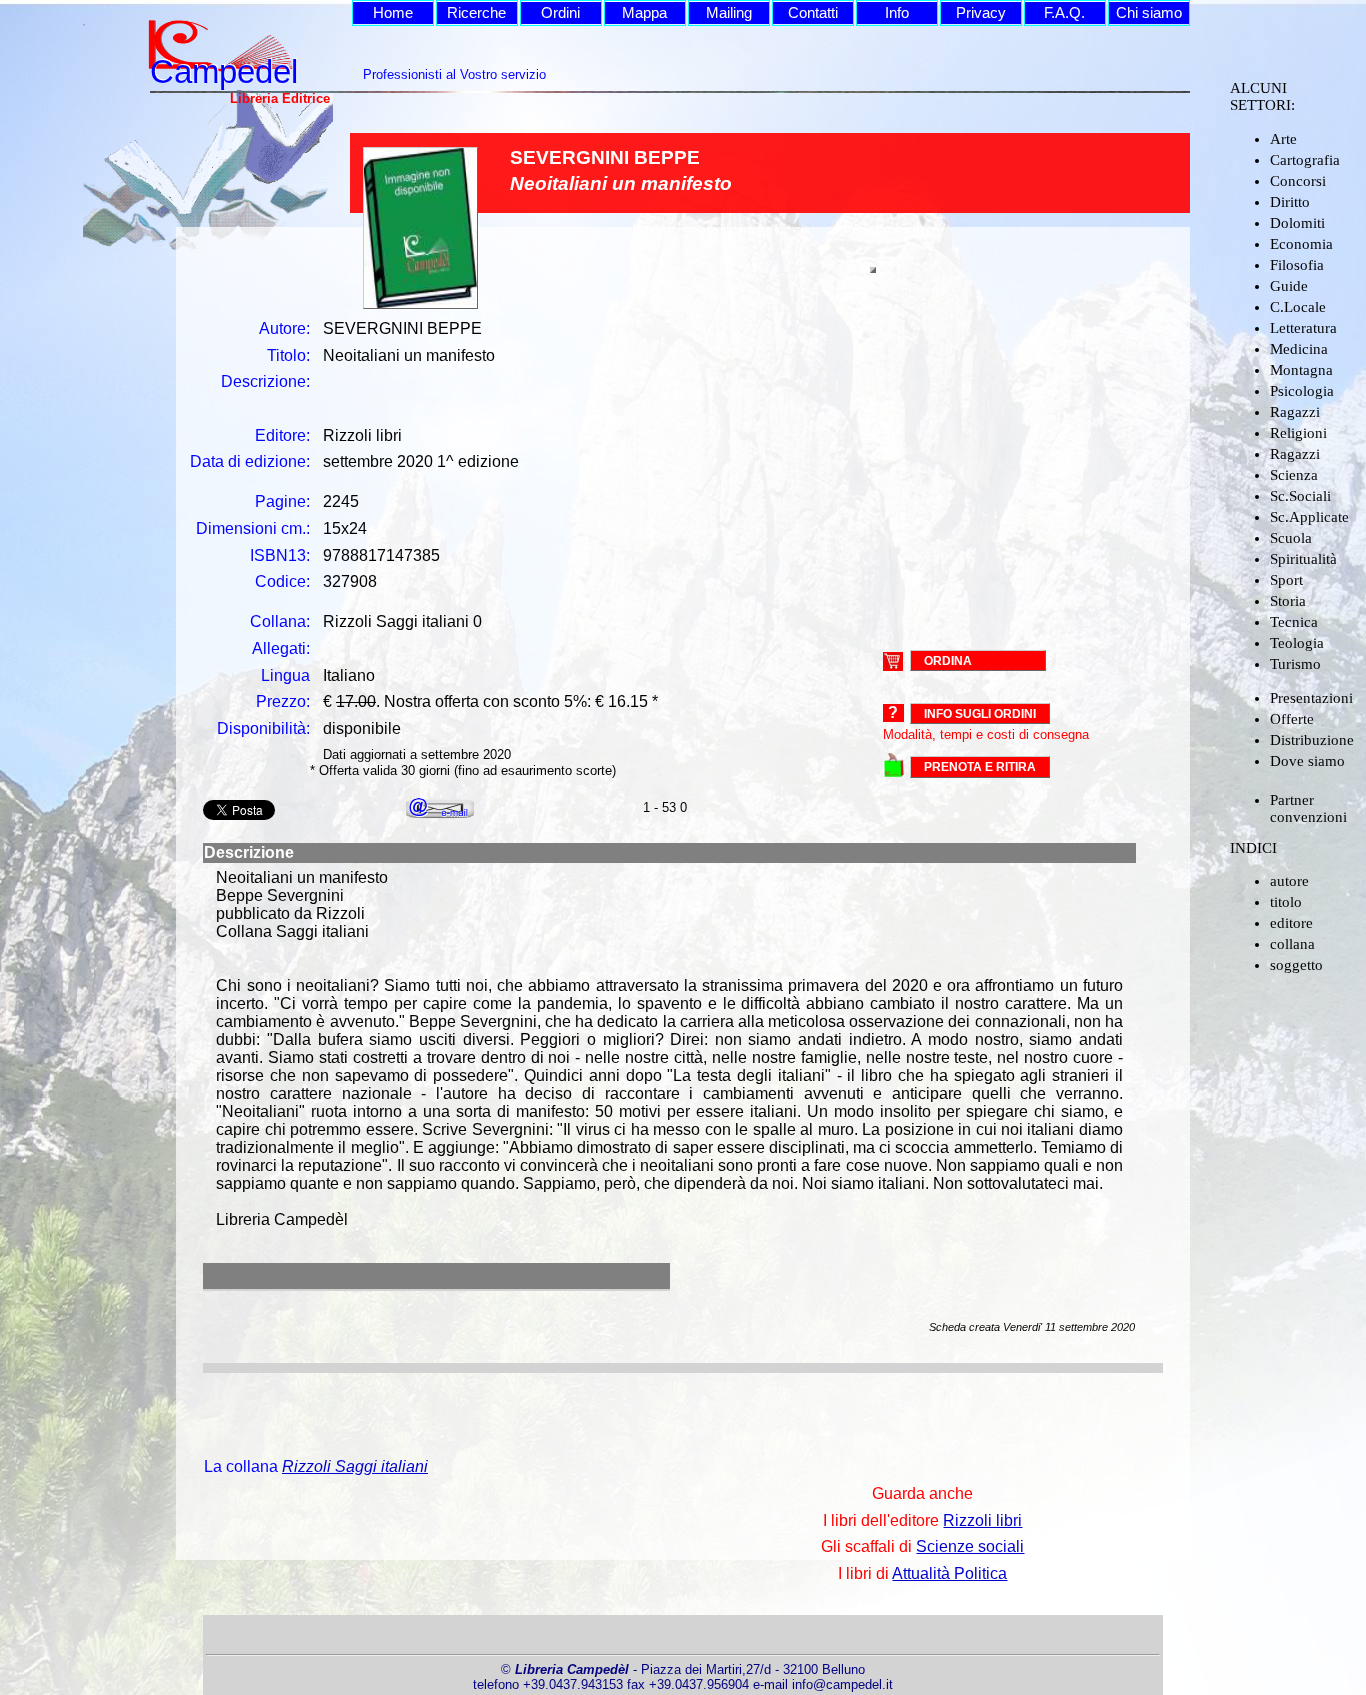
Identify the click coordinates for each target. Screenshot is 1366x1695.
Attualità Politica (949, 1573)
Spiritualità (1303, 559)
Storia (1288, 601)
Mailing (729, 13)
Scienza (1294, 475)
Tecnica (1294, 622)
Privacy (981, 13)
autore (1289, 881)
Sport (1286, 580)
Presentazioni (1311, 698)
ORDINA (948, 660)
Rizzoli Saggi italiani (355, 1466)
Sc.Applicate (1309, 517)
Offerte (1292, 719)
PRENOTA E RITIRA (980, 767)
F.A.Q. (1064, 13)
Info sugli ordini (980, 714)
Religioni (1298, 433)
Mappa (644, 13)
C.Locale (1298, 307)
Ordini (560, 13)
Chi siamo (1149, 13)
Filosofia (1297, 265)
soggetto (1296, 965)
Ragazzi (1295, 412)
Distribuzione (1312, 740)
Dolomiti (1297, 223)
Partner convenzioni (1308, 808)
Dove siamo (1307, 761)
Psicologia (1302, 391)
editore (1291, 923)
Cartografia (1305, 160)
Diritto (1290, 202)
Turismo (1295, 664)
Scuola (1291, 538)
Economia (1301, 244)
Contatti (813, 13)
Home (393, 13)
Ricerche (476, 13)
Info (897, 13)
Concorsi (1298, 181)
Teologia (1297, 643)
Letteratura (1303, 328)
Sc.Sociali (1300, 496)
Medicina (1299, 349)
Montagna (1301, 370)
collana (1292, 944)
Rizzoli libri (982, 1520)
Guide (1289, 286)
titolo (1286, 902)
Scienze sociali (970, 1546)
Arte (1283, 139)
